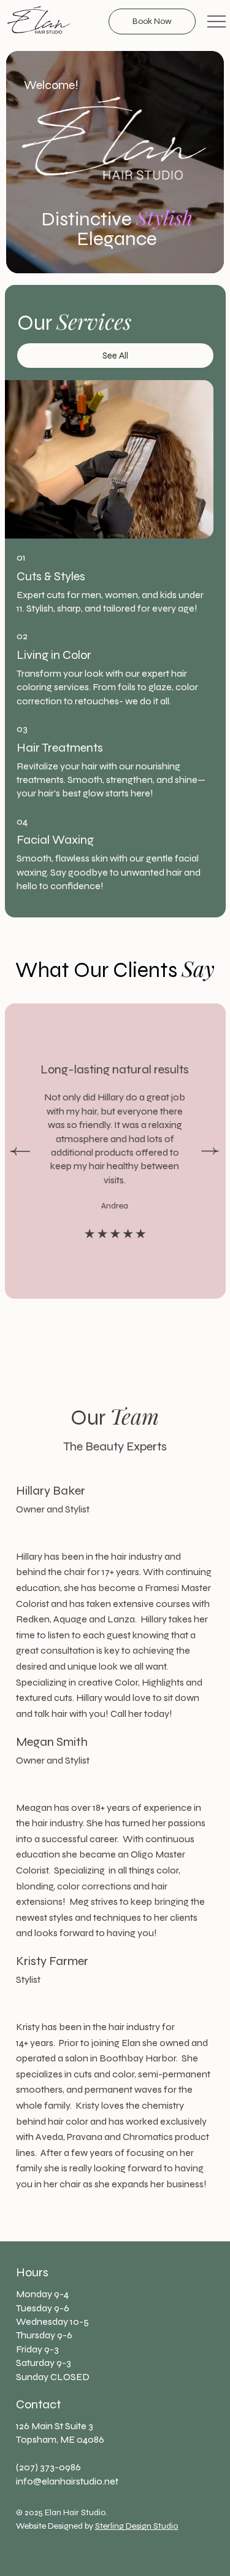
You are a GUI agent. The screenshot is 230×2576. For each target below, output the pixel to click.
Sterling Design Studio (137, 2526)
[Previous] (20, 1151)
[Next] (210, 1151)
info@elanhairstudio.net (67, 2481)
